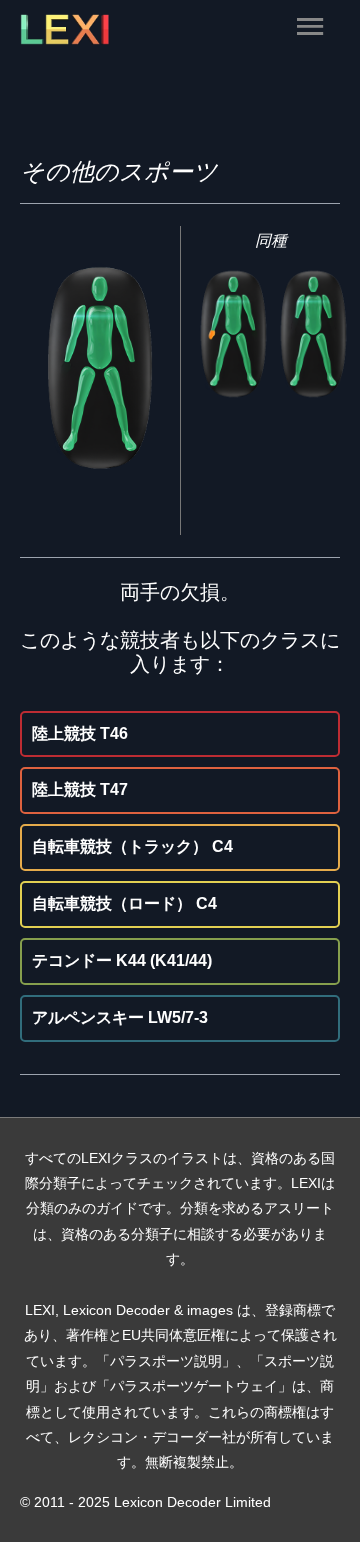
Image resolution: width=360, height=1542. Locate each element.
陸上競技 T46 (80, 733)
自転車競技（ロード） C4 (124, 903)
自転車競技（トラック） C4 (132, 846)
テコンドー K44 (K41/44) (122, 960)
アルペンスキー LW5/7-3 (120, 1017)
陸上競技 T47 (80, 789)
